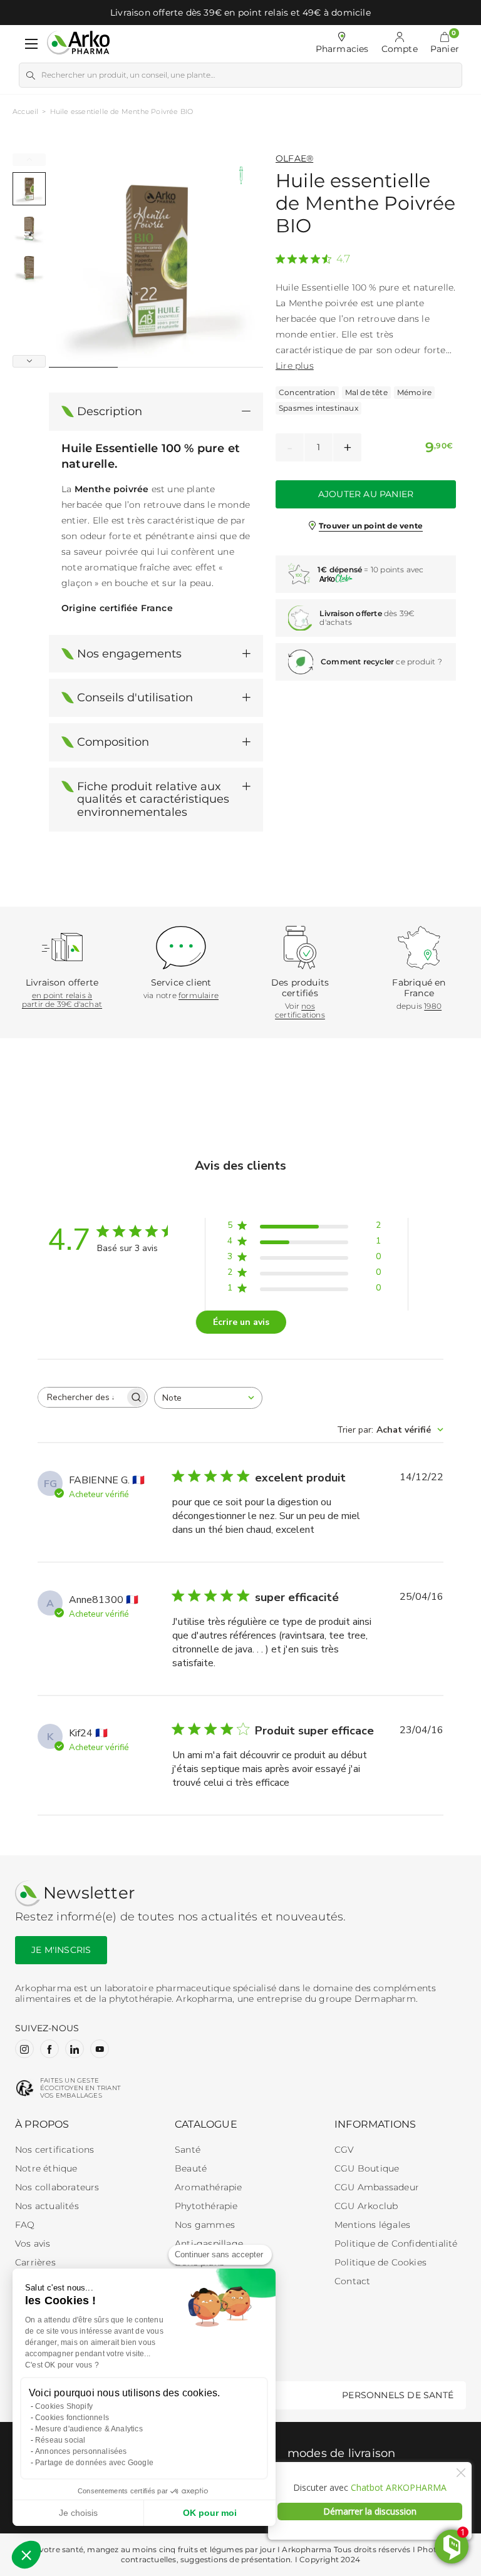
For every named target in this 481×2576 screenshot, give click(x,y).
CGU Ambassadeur (377, 2187)
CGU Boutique (367, 2168)
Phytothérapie (206, 2206)
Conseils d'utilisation (135, 698)
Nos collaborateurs (57, 2187)
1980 (433, 1006)
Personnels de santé (398, 2395)
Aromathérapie (209, 2187)
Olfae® (294, 158)
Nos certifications (55, 2150)
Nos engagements (129, 654)
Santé (188, 2150)
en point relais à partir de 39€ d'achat (62, 1000)
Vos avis (33, 2244)
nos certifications (300, 1010)
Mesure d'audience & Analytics (89, 2429)
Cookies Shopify (64, 2406)
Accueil (25, 111)
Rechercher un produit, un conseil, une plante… (128, 75)
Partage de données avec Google (94, 2463)
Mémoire (414, 392)
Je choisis (78, 2513)
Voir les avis (302, 255)
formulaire (199, 995)
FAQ (25, 2225)
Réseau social (60, 2440)
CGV (344, 2150)
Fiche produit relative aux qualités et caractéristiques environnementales (153, 799)
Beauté (191, 2168)
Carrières (35, 2262)
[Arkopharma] (78, 44)
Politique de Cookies (380, 2262)
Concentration (307, 392)
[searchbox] (81, 1397)
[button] (445, 44)
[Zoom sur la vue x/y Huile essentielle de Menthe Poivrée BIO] (156, 260)
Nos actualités (47, 2206)
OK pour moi (210, 2513)
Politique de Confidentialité (396, 2244)
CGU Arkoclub (366, 2206)
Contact (352, 2281)
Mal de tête (366, 392)
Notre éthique (46, 2168)
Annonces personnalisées (81, 2451)
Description (110, 411)
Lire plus (295, 366)
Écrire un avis (241, 1322)
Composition (113, 742)
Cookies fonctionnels (72, 2418)
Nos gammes (205, 2225)
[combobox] (208, 1398)
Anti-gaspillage (209, 2244)
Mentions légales (372, 2225)
